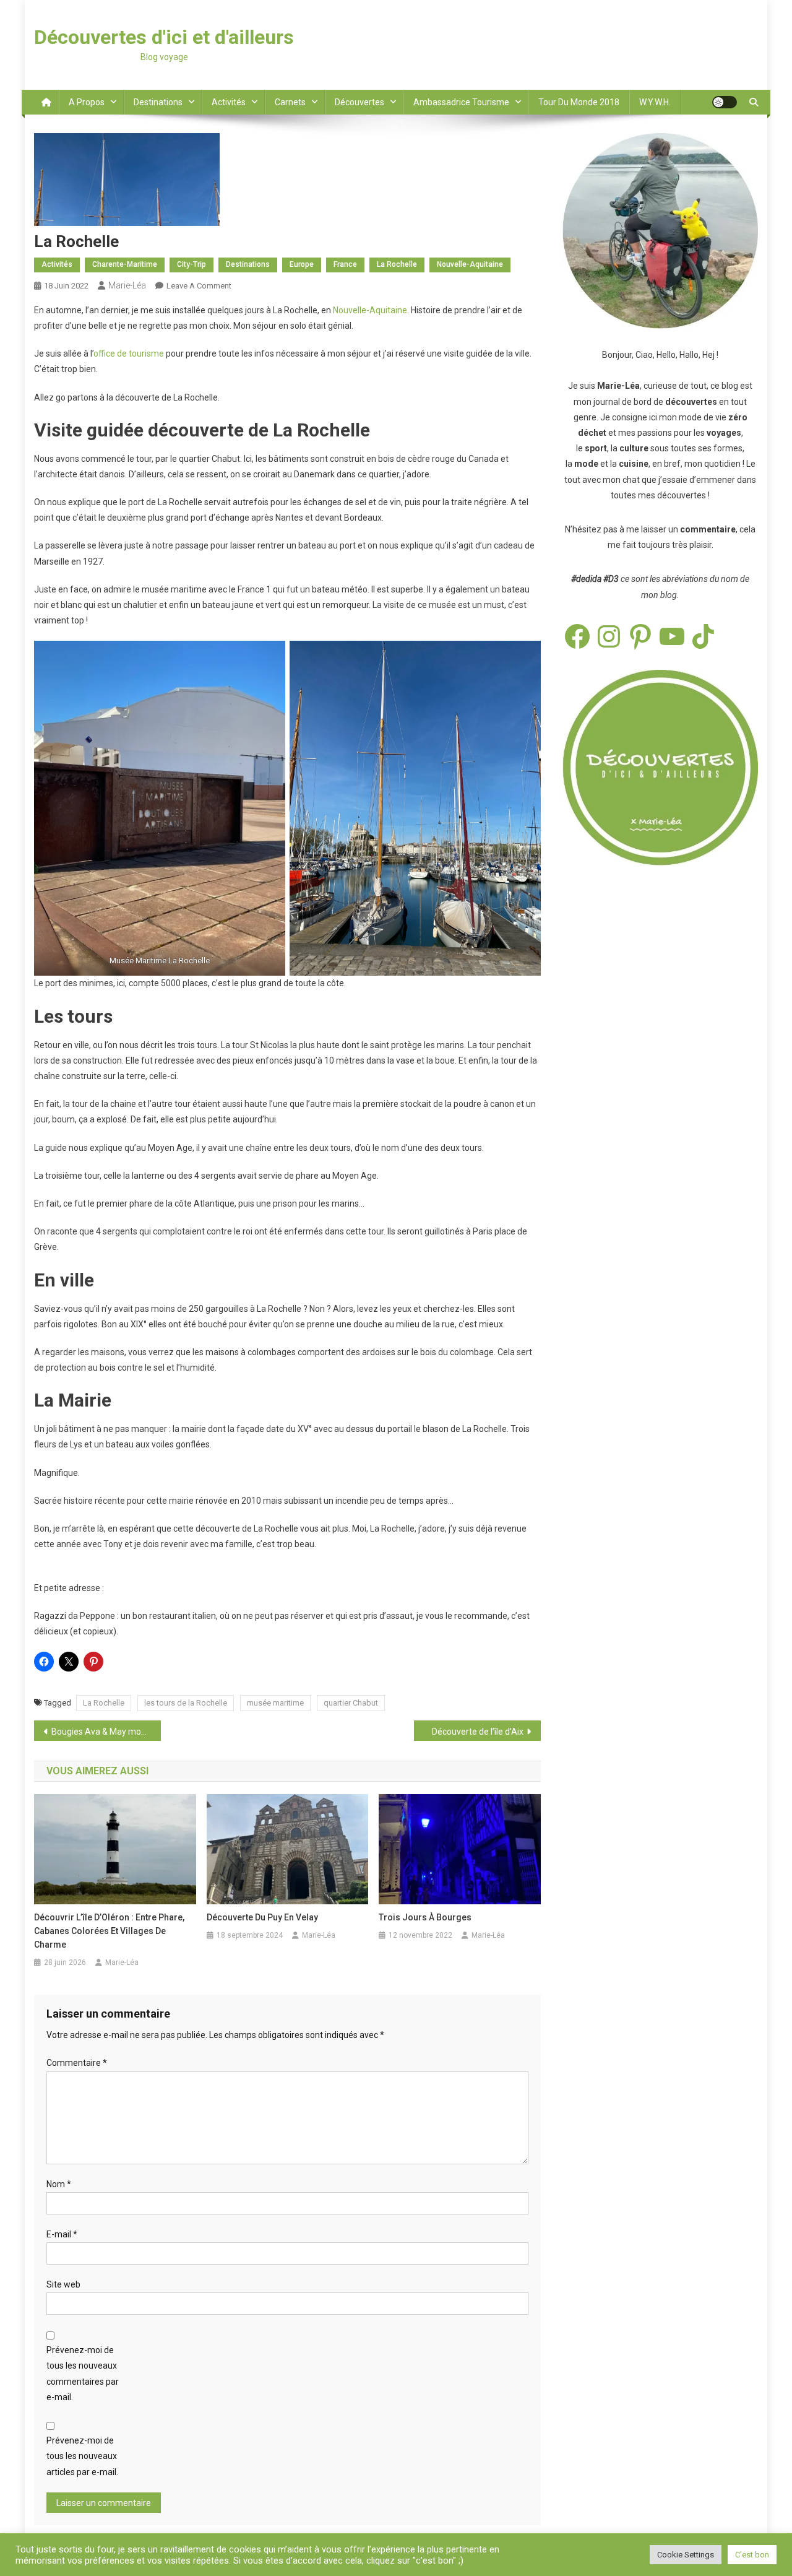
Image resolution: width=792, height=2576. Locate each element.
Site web (63, 2284)
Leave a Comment (199, 286)
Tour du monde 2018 (579, 102)
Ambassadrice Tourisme (461, 102)
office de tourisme (129, 353)
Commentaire (77, 2063)
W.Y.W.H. (655, 102)
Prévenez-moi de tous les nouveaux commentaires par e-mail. (83, 2374)
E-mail (62, 2234)
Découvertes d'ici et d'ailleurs (164, 37)
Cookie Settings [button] (686, 2555)
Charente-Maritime (125, 264)
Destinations (158, 102)
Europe (302, 264)
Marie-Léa (127, 285)
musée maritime (275, 1703)
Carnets (290, 102)
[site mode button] (725, 102)
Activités (229, 102)
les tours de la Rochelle (186, 1703)
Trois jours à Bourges (425, 1917)
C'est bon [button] (752, 2555)
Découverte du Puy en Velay (262, 1917)
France (345, 264)
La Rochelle (397, 264)
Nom (59, 2184)
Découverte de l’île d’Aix (478, 1732)
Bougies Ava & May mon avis (106, 1732)
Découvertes (359, 102)
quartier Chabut (351, 1703)
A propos (87, 102)
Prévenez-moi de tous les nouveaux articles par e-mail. (82, 2456)
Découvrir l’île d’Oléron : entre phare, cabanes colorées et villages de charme (109, 1931)
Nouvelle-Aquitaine (470, 264)
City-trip (192, 264)
